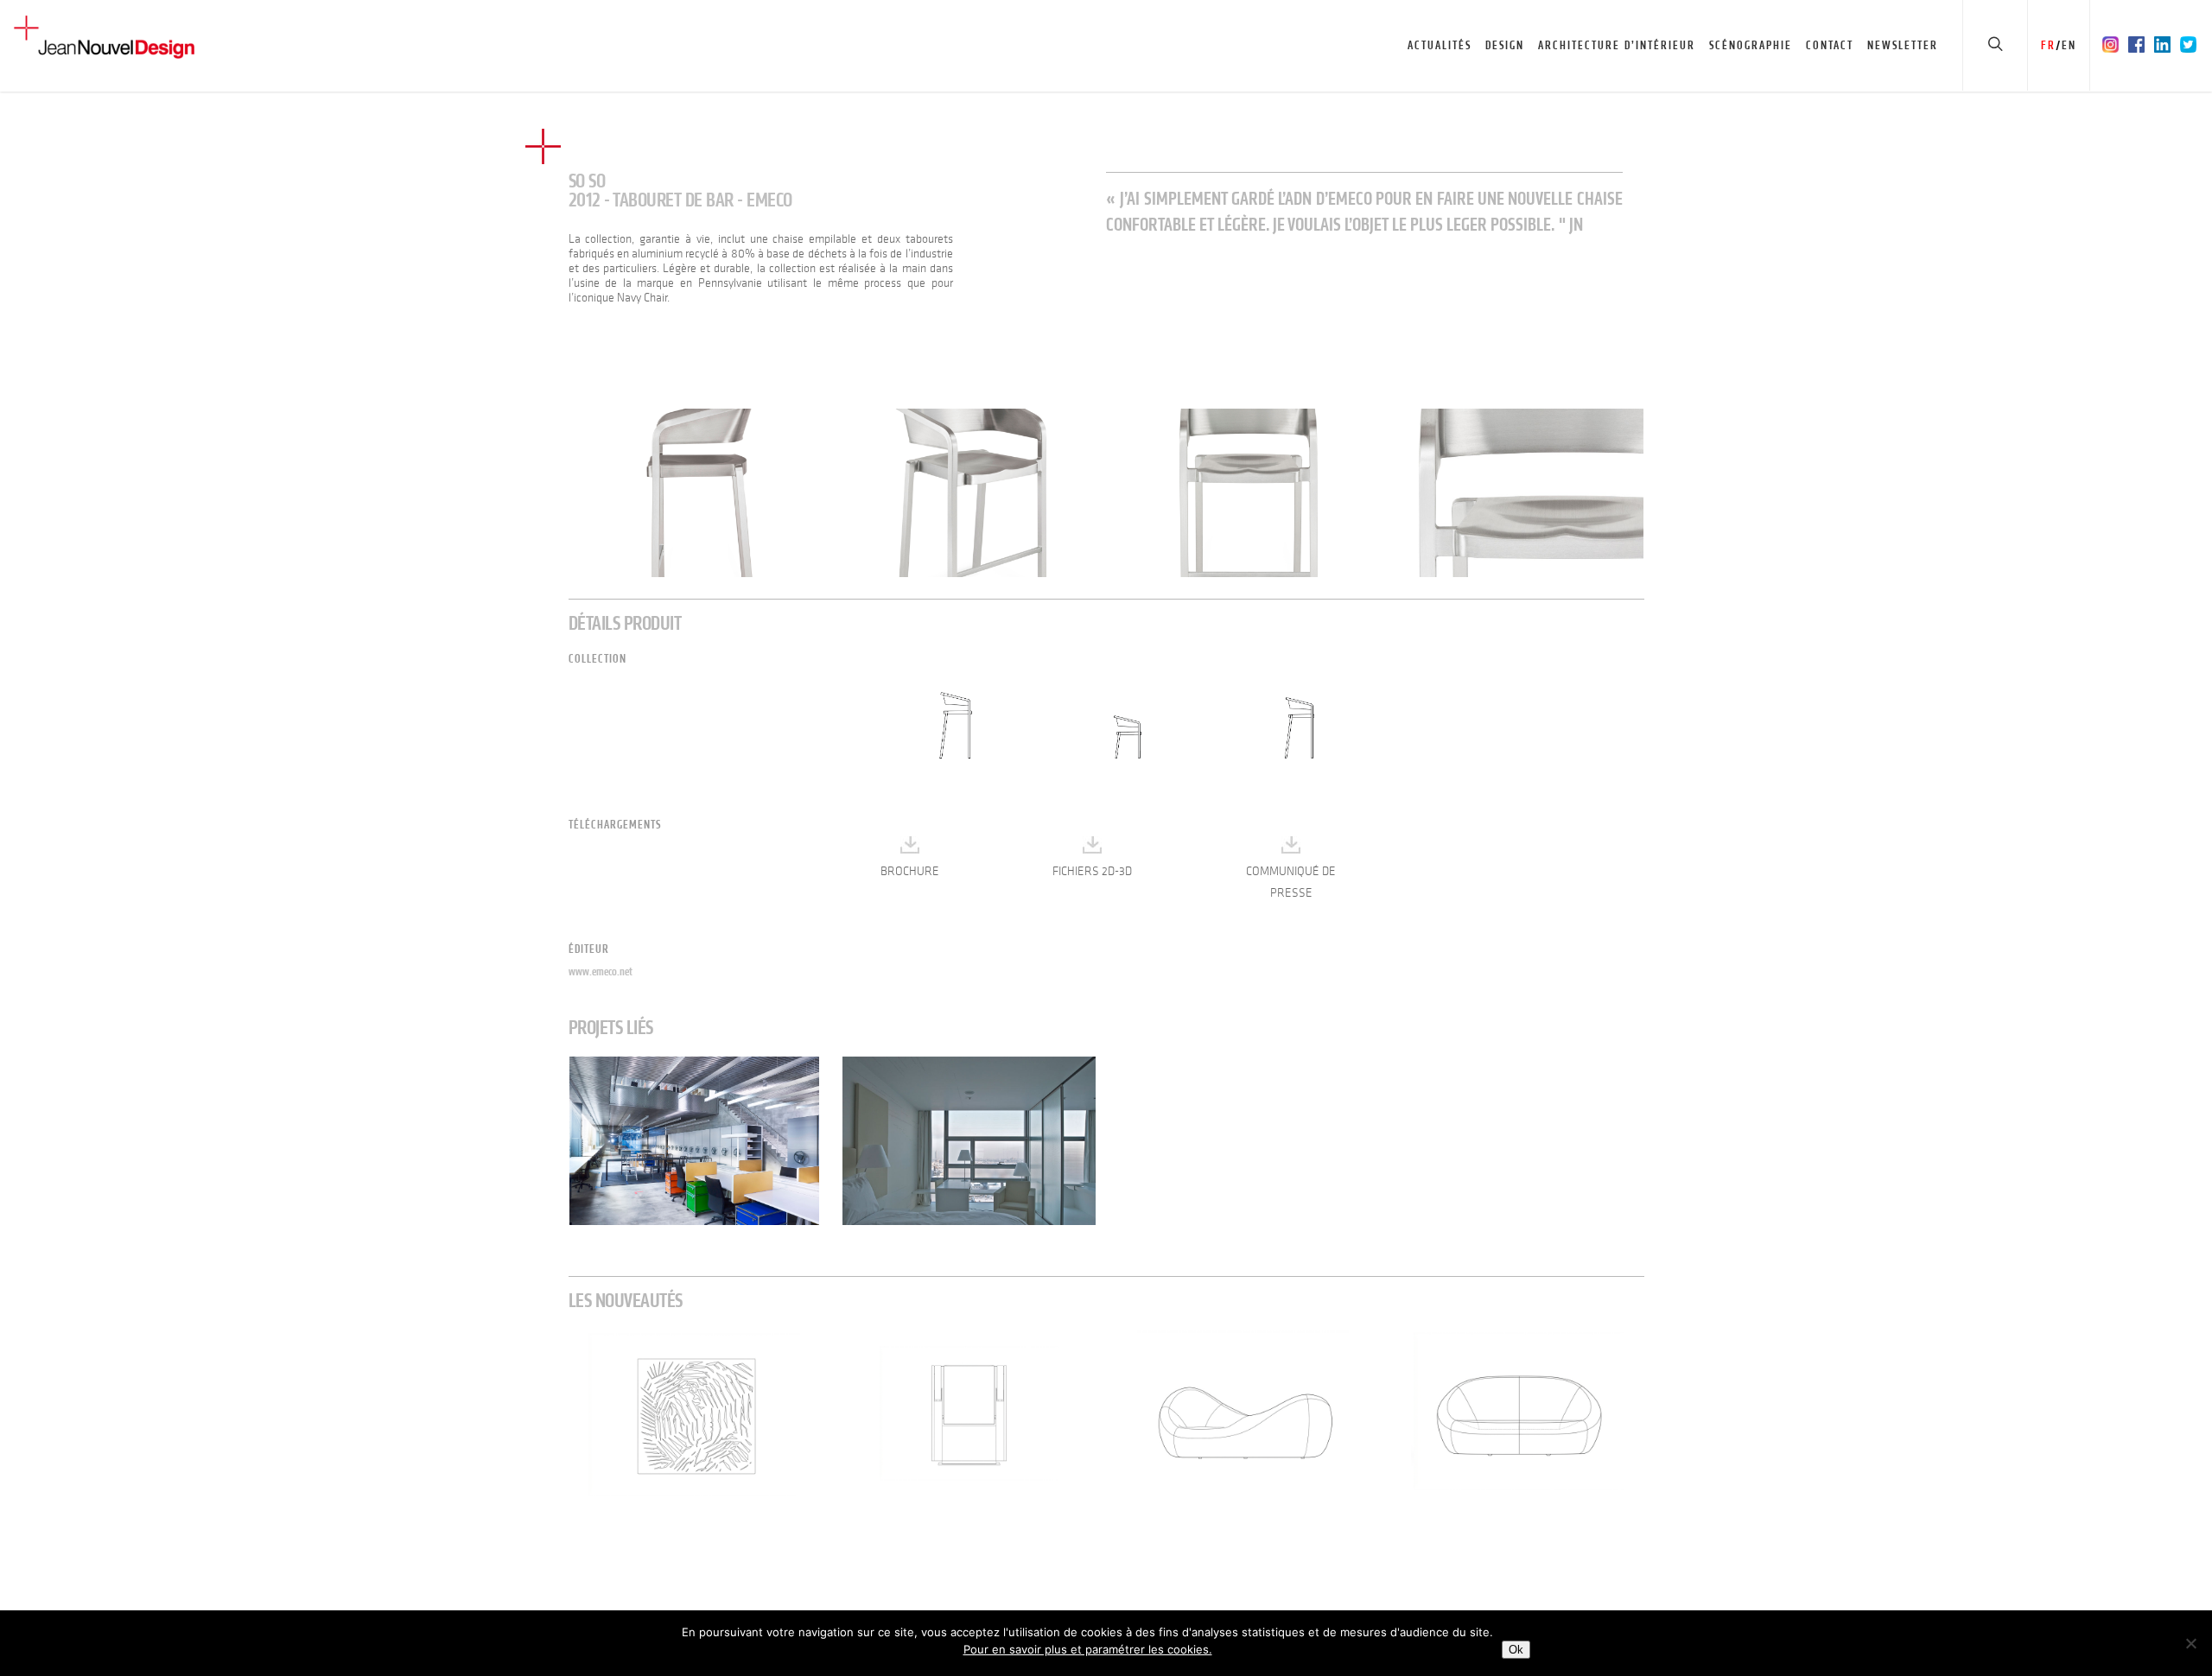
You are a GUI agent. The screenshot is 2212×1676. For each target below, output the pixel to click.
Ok (1516, 1650)
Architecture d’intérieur (1617, 45)
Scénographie (1751, 45)
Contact (1830, 45)
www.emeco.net (601, 971)
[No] (2190, 1643)
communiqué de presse (1291, 882)
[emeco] (695, 493)
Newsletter (1903, 45)
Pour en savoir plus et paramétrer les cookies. (1088, 1649)
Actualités (1440, 45)
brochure (910, 871)
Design (1505, 45)
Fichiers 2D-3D (1092, 871)
